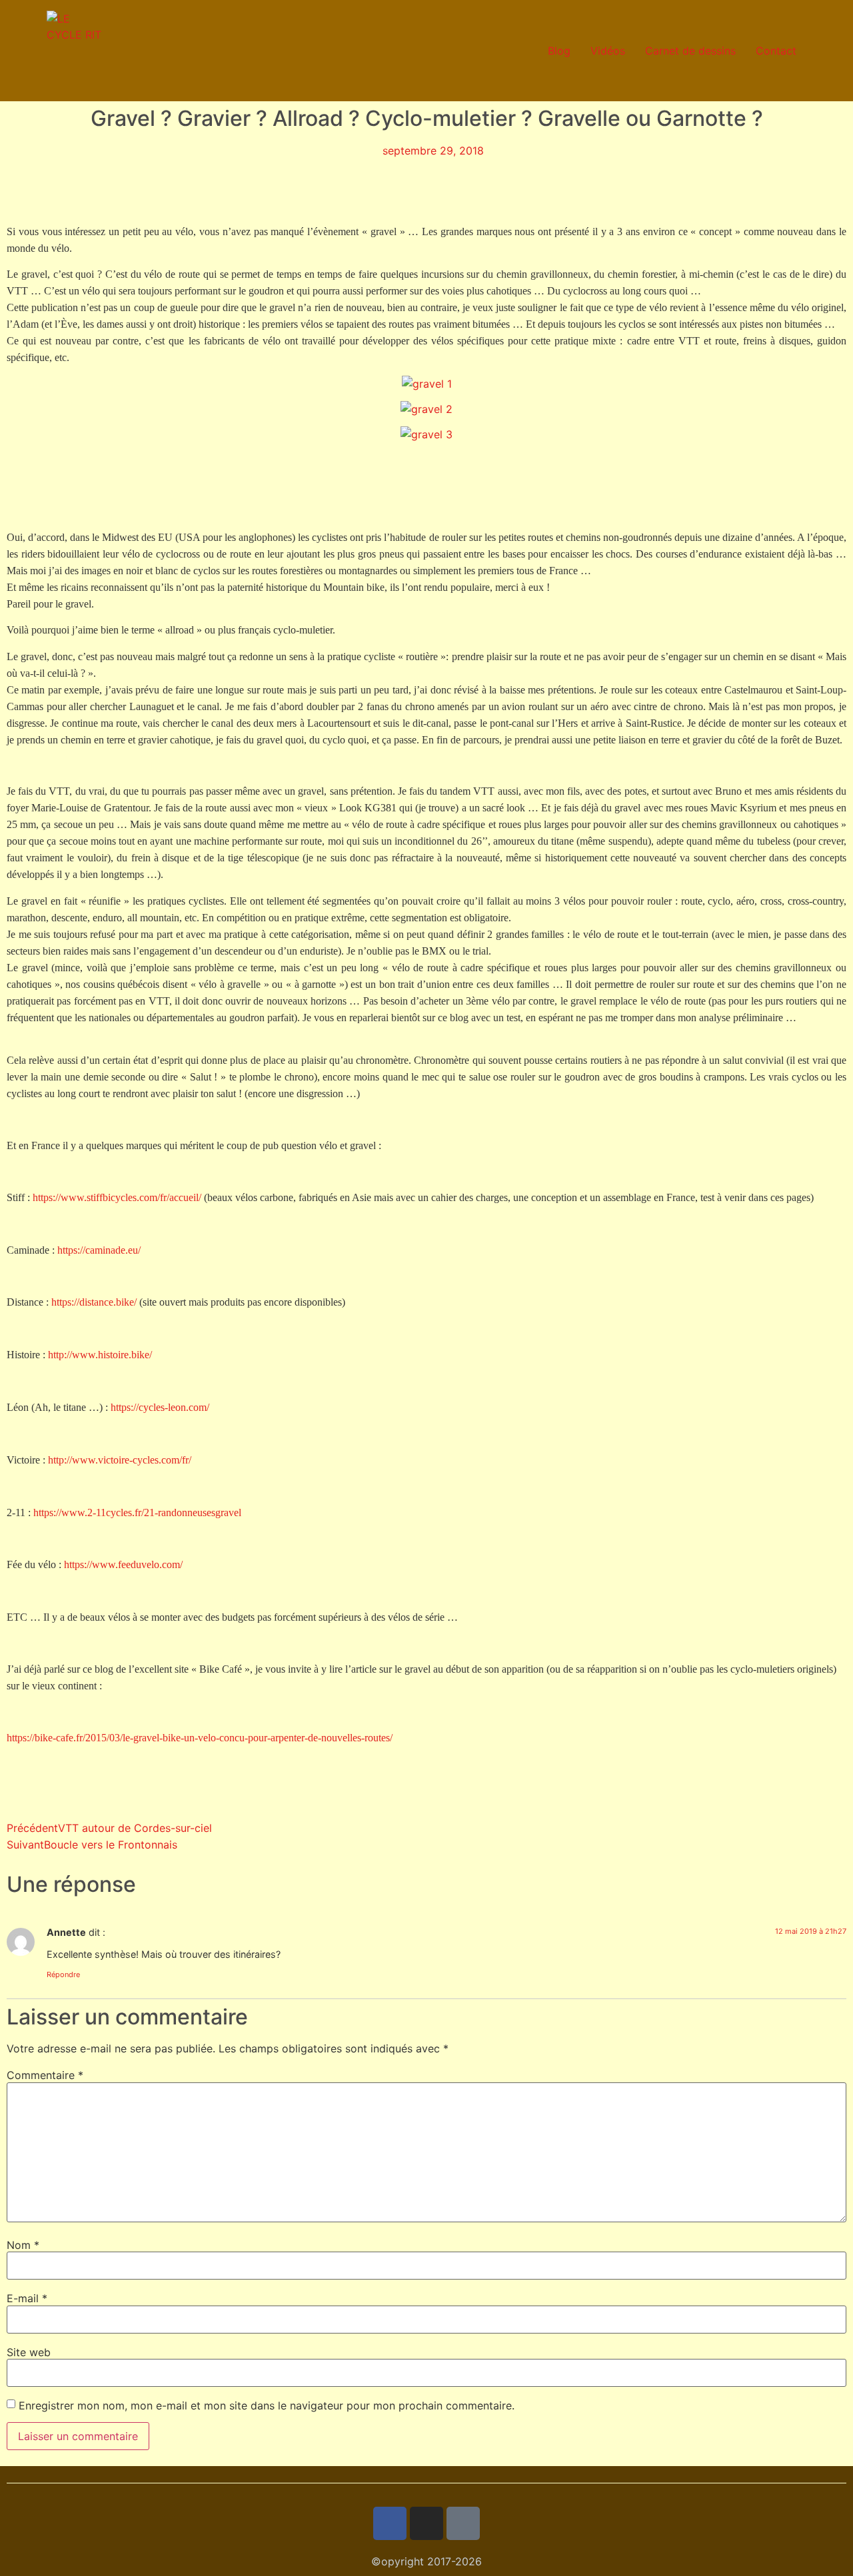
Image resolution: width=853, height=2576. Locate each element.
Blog (559, 51)
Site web (29, 2352)
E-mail (27, 2298)
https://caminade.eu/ (99, 1250)
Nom (23, 2245)
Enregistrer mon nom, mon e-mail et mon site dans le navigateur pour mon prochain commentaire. (267, 2405)
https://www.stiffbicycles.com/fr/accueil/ (117, 1197)
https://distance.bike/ (94, 1302)
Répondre (63, 1974)
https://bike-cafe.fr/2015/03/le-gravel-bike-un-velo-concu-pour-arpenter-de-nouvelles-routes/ (200, 1738)
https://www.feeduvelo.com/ (123, 1564)
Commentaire (45, 2075)
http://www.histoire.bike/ (100, 1355)
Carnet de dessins (690, 51)
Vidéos (608, 51)
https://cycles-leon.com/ (160, 1407)
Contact (776, 51)
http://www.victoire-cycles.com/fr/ (120, 1460)
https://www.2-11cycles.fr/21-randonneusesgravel (137, 1512)
